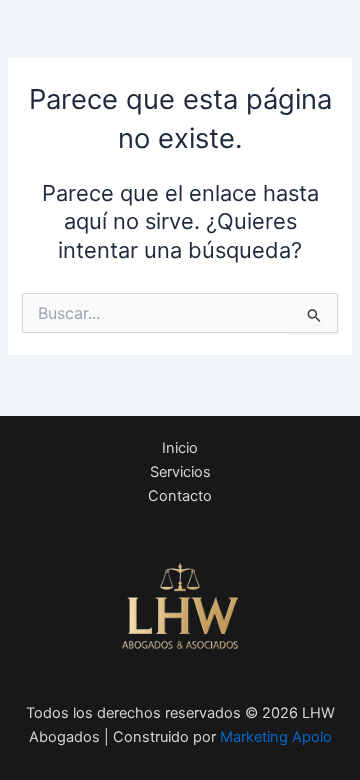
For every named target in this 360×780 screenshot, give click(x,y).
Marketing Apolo (276, 737)
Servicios (180, 472)
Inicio (180, 448)
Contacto (180, 496)
